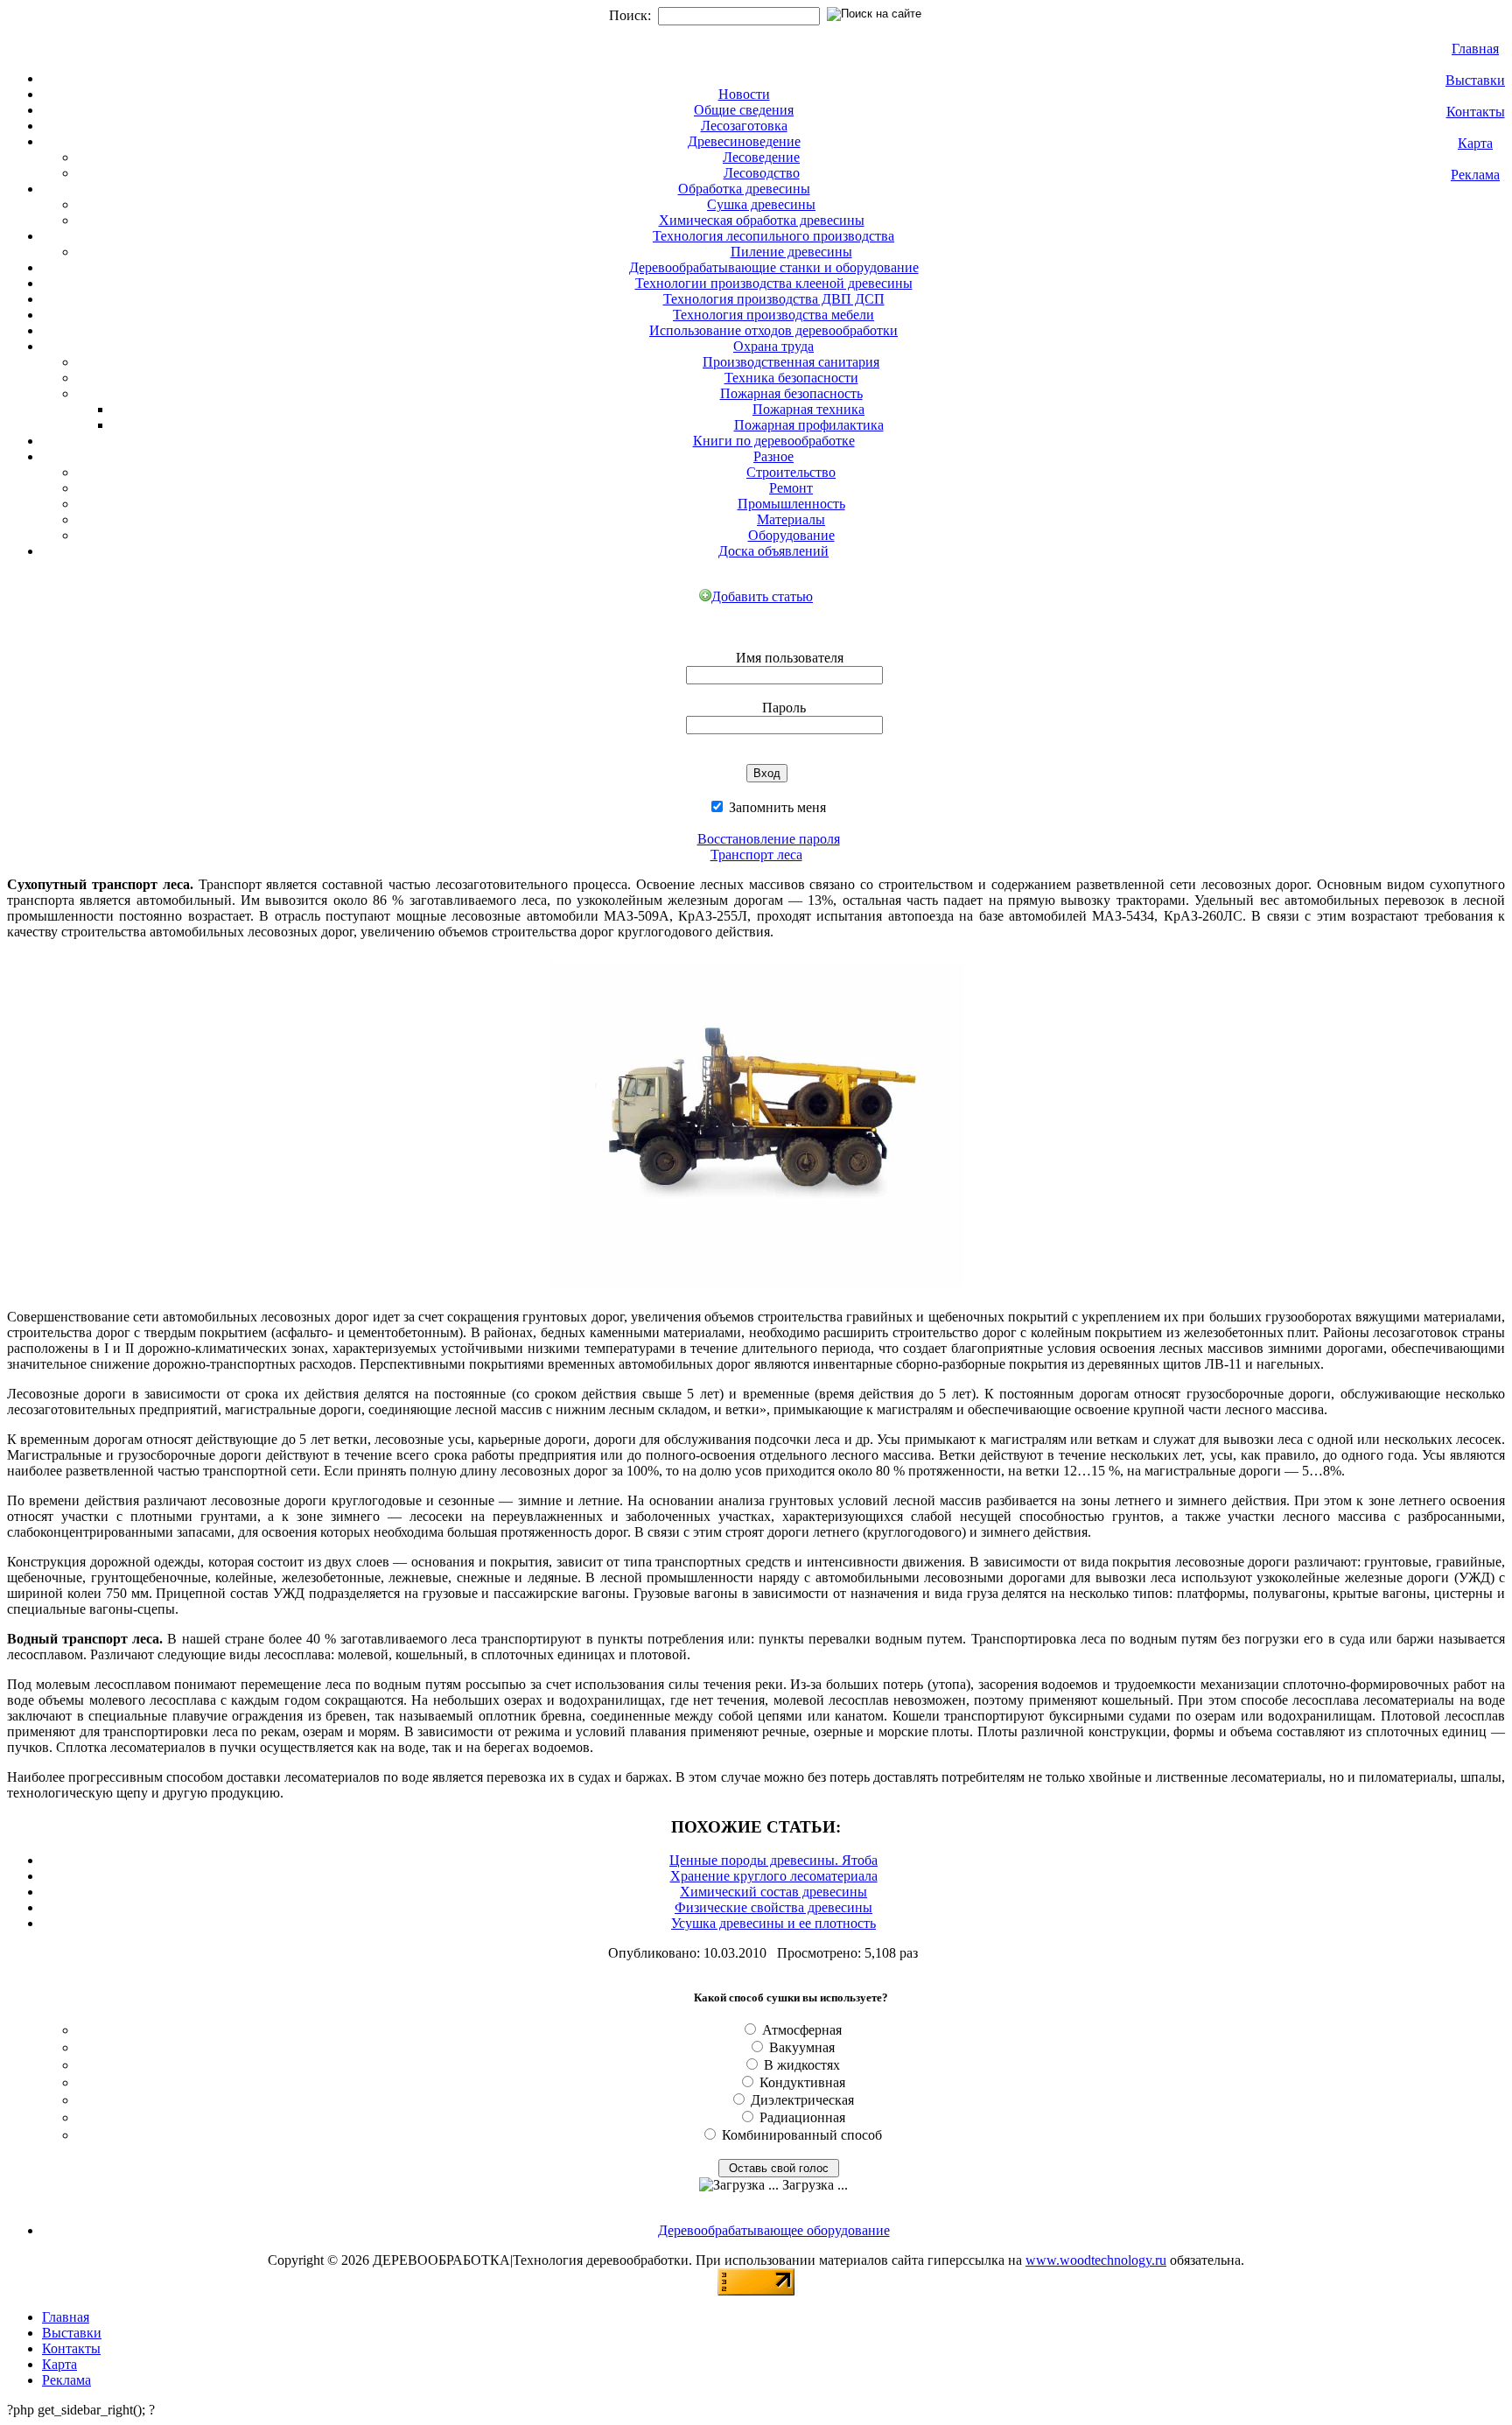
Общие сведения (744, 110)
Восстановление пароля (769, 839)
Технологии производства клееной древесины (774, 283)
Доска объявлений (773, 551)
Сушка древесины (761, 204)
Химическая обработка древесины (762, 220)
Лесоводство (762, 173)
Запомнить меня (776, 807)
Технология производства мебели (773, 315)
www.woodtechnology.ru (1096, 2260)
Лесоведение (761, 157)
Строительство (791, 472)
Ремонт (791, 488)
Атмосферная (802, 2030)
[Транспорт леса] (756, 1290)
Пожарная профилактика (809, 425)
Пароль (784, 708)
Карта (1475, 143)
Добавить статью (762, 596)
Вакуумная (802, 2047)
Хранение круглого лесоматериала (774, 1876)
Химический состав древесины (773, 1892)
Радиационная (802, 2117)
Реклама (1475, 175)
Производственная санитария (791, 362)
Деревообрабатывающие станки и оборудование (774, 267)
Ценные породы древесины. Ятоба (773, 1860)
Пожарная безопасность (791, 393)
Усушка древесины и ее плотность (773, 1923)
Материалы (791, 519)
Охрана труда (773, 346)
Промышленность (791, 504)
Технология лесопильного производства (773, 236)
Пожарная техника (808, 409)
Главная (1475, 49)
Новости (744, 94)
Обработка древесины (744, 189)
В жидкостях (802, 2065)
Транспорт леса (756, 855)
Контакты (1476, 112)
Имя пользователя (790, 658)
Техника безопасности (791, 378)
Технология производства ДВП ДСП (774, 299)
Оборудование (791, 535)
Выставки (1475, 80)
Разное (773, 456)
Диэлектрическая (802, 2100)
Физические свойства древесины (773, 1907)
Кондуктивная (802, 2082)
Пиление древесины (791, 252)
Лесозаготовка (744, 126)
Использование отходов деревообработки (773, 330)
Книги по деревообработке (774, 441)
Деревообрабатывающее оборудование (774, 2230)
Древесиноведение (744, 141)
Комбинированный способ (802, 2135)
